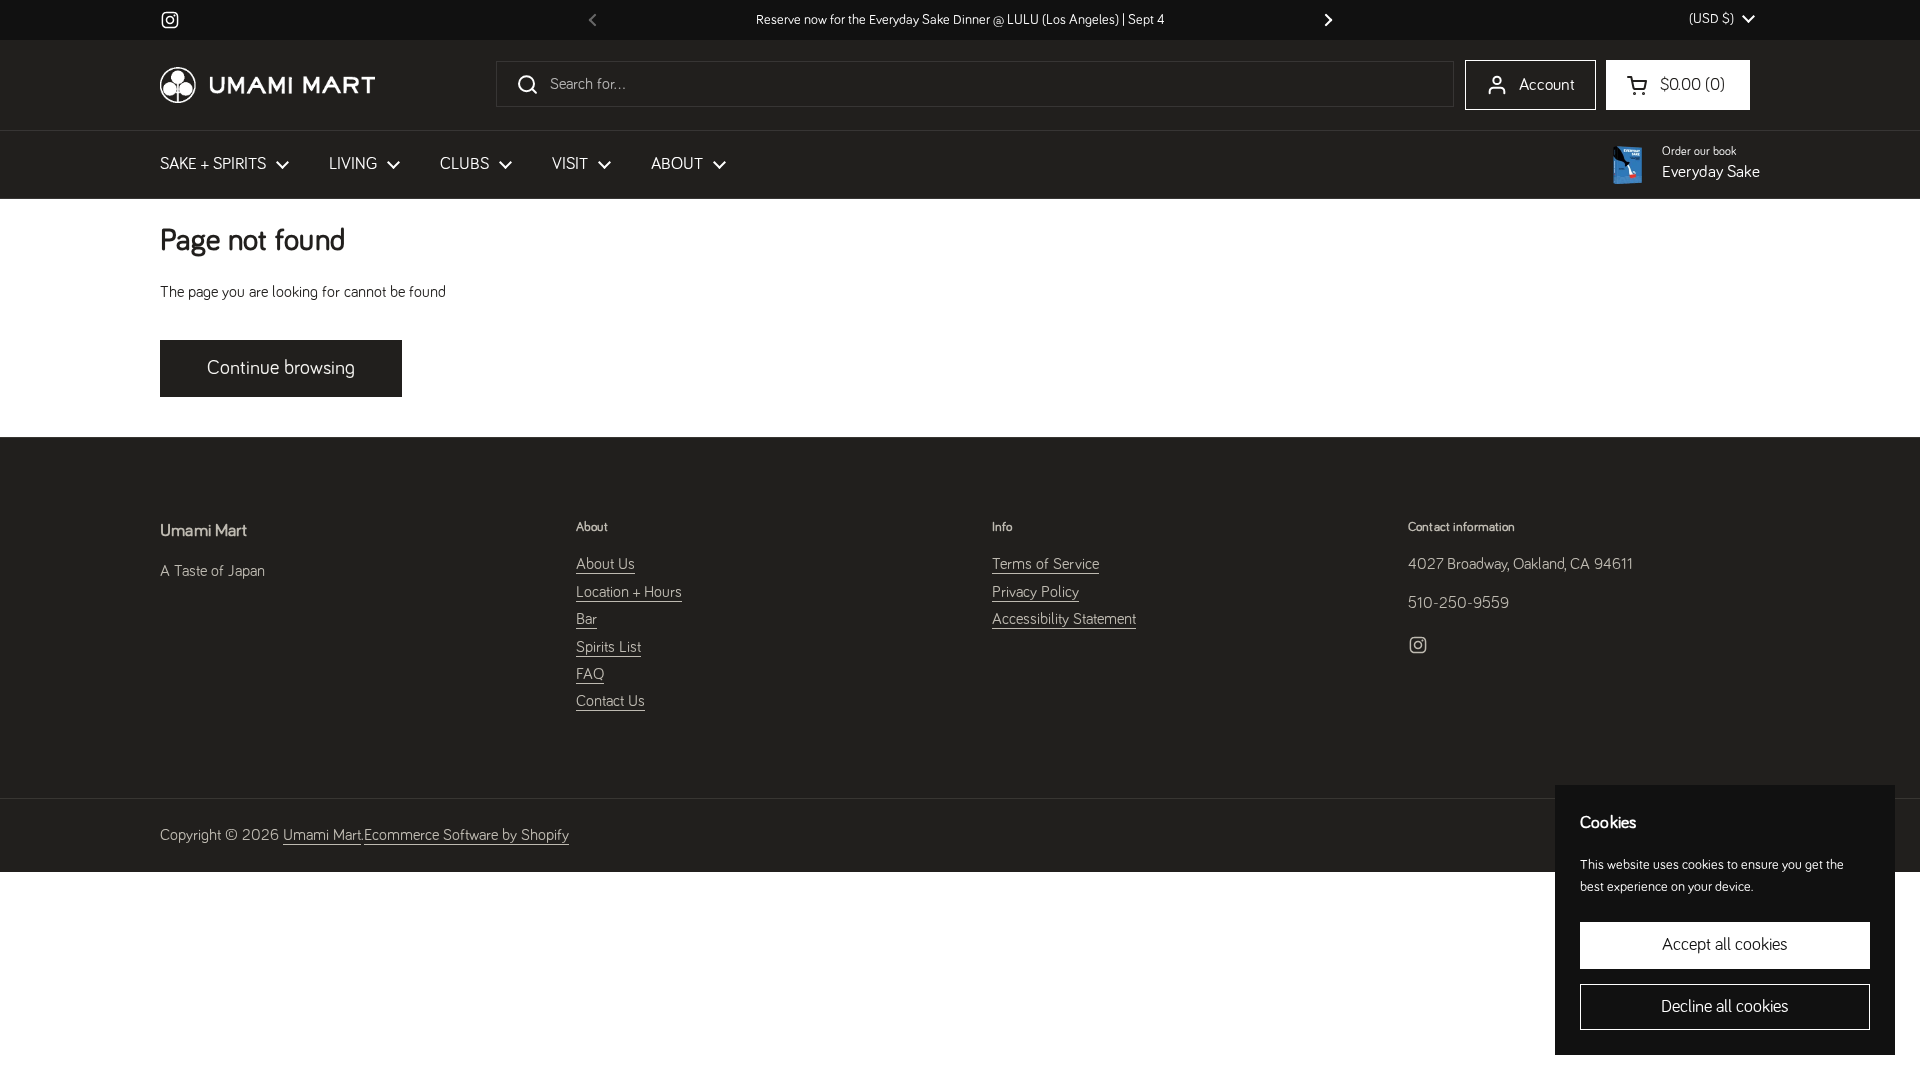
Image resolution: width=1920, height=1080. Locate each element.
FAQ (590, 674)
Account (1547, 85)
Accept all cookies (1725, 945)
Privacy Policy (1035, 592)
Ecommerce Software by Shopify (466, 835)
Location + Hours (629, 592)
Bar (586, 619)
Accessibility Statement (1064, 619)
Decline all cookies (1725, 1007)
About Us (605, 564)
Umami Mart (322, 835)
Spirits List (608, 647)
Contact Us (610, 701)
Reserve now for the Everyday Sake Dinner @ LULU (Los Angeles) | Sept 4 (960, 20)
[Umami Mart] (267, 85)
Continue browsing (281, 368)
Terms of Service (1045, 564)
